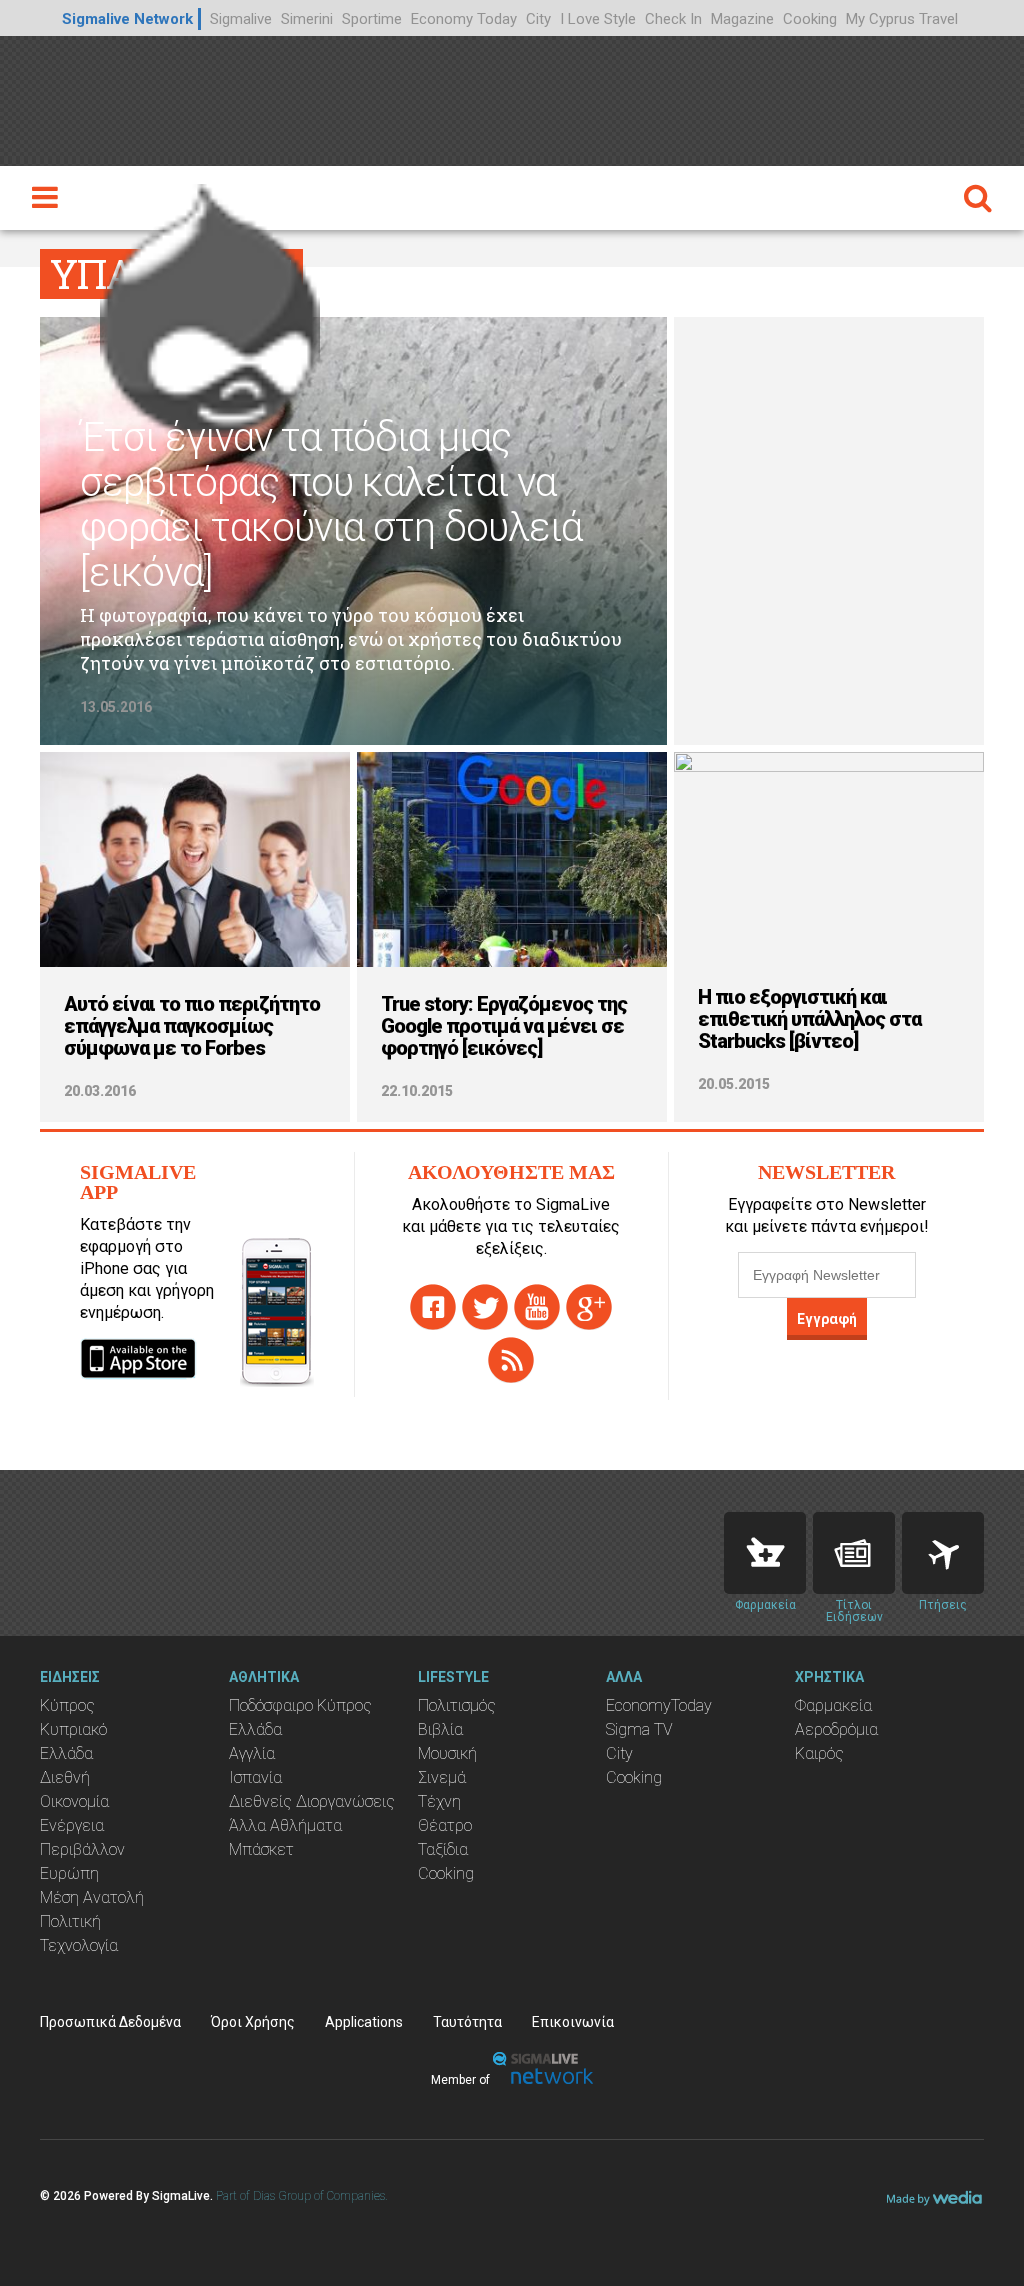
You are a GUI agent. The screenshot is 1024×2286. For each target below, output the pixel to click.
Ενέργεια (72, 1825)
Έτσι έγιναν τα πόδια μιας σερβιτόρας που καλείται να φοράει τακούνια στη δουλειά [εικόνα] (331, 505)
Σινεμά (442, 1777)
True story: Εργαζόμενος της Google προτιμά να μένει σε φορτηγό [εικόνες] (504, 1026)
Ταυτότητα (467, 2022)
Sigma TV (639, 1729)
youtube (537, 1307)
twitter (485, 1307)
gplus (589, 1307)
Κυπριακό (73, 1729)
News (854, 1553)
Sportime (372, 19)
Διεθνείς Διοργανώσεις (312, 1801)
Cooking (810, 19)
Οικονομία (74, 1801)
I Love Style (598, 19)
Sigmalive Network (127, 19)
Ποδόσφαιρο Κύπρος (300, 1705)
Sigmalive (241, 19)
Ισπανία (255, 1777)
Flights (943, 1553)
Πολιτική (70, 1921)
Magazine (742, 19)
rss (511, 1360)
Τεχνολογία (79, 1945)
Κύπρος (67, 1705)
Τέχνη (439, 1801)
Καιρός (819, 1753)
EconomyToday (659, 1705)
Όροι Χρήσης (253, 2022)
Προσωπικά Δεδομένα (110, 2022)
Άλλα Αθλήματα (285, 1825)
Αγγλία (252, 1753)
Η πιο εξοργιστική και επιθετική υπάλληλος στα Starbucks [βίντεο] (809, 1019)
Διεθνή (65, 1777)
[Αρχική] (210, 305)
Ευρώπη (69, 1873)
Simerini (307, 19)
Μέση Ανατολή (92, 1897)
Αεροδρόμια (836, 1729)
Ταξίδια (443, 1849)
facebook (433, 1307)
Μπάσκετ (261, 1849)
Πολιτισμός (457, 1705)
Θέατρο (445, 1825)
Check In (673, 19)
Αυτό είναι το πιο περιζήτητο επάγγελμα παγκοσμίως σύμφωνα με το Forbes (192, 1026)
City (538, 19)
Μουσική (447, 1753)
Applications (364, 2022)
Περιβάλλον (82, 1849)
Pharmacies (765, 1553)
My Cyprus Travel (902, 19)
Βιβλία (440, 1729)
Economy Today (464, 19)
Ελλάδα (66, 1753)
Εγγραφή (827, 1319)
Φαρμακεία (833, 1705)
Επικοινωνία (573, 2022)
